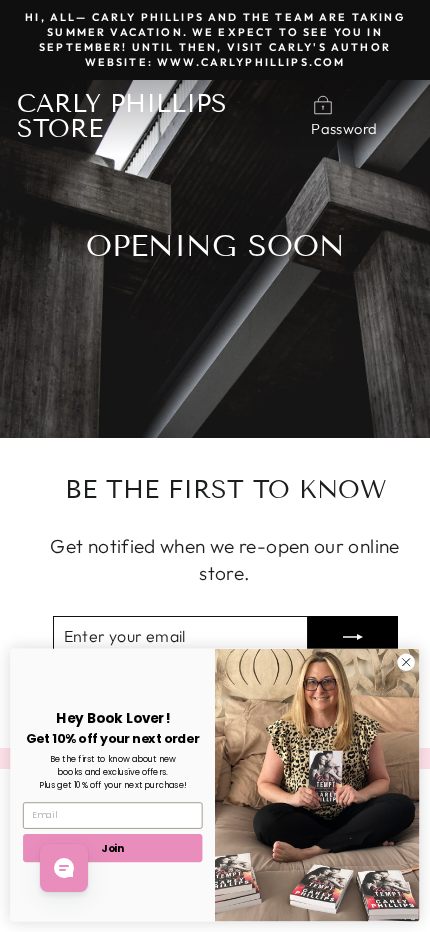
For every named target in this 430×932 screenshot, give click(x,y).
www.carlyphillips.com (251, 62)
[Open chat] (64, 868)
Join (112, 847)
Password (344, 128)
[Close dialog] (406, 662)
